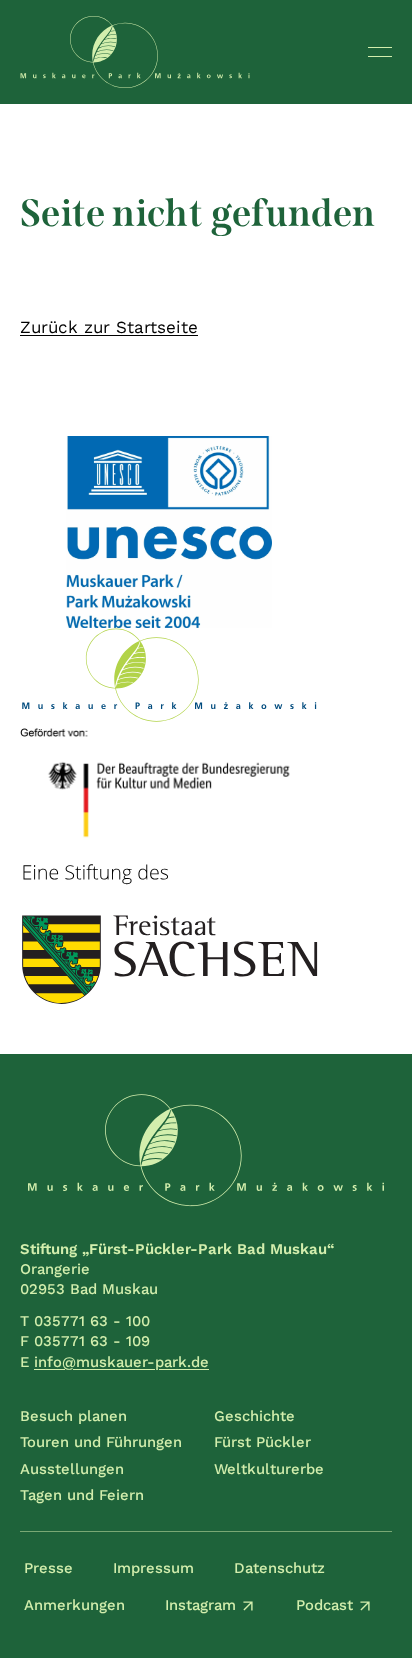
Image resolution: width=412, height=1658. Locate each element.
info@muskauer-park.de (121, 1362)
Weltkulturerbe (269, 1469)
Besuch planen (73, 1416)
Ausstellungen (72, 1469)
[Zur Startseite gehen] (135, 52)
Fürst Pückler (262, 1442)
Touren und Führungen (101, 1442)
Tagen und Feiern (82, 1495)
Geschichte (254, 1416)
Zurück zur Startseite (109, 327)
